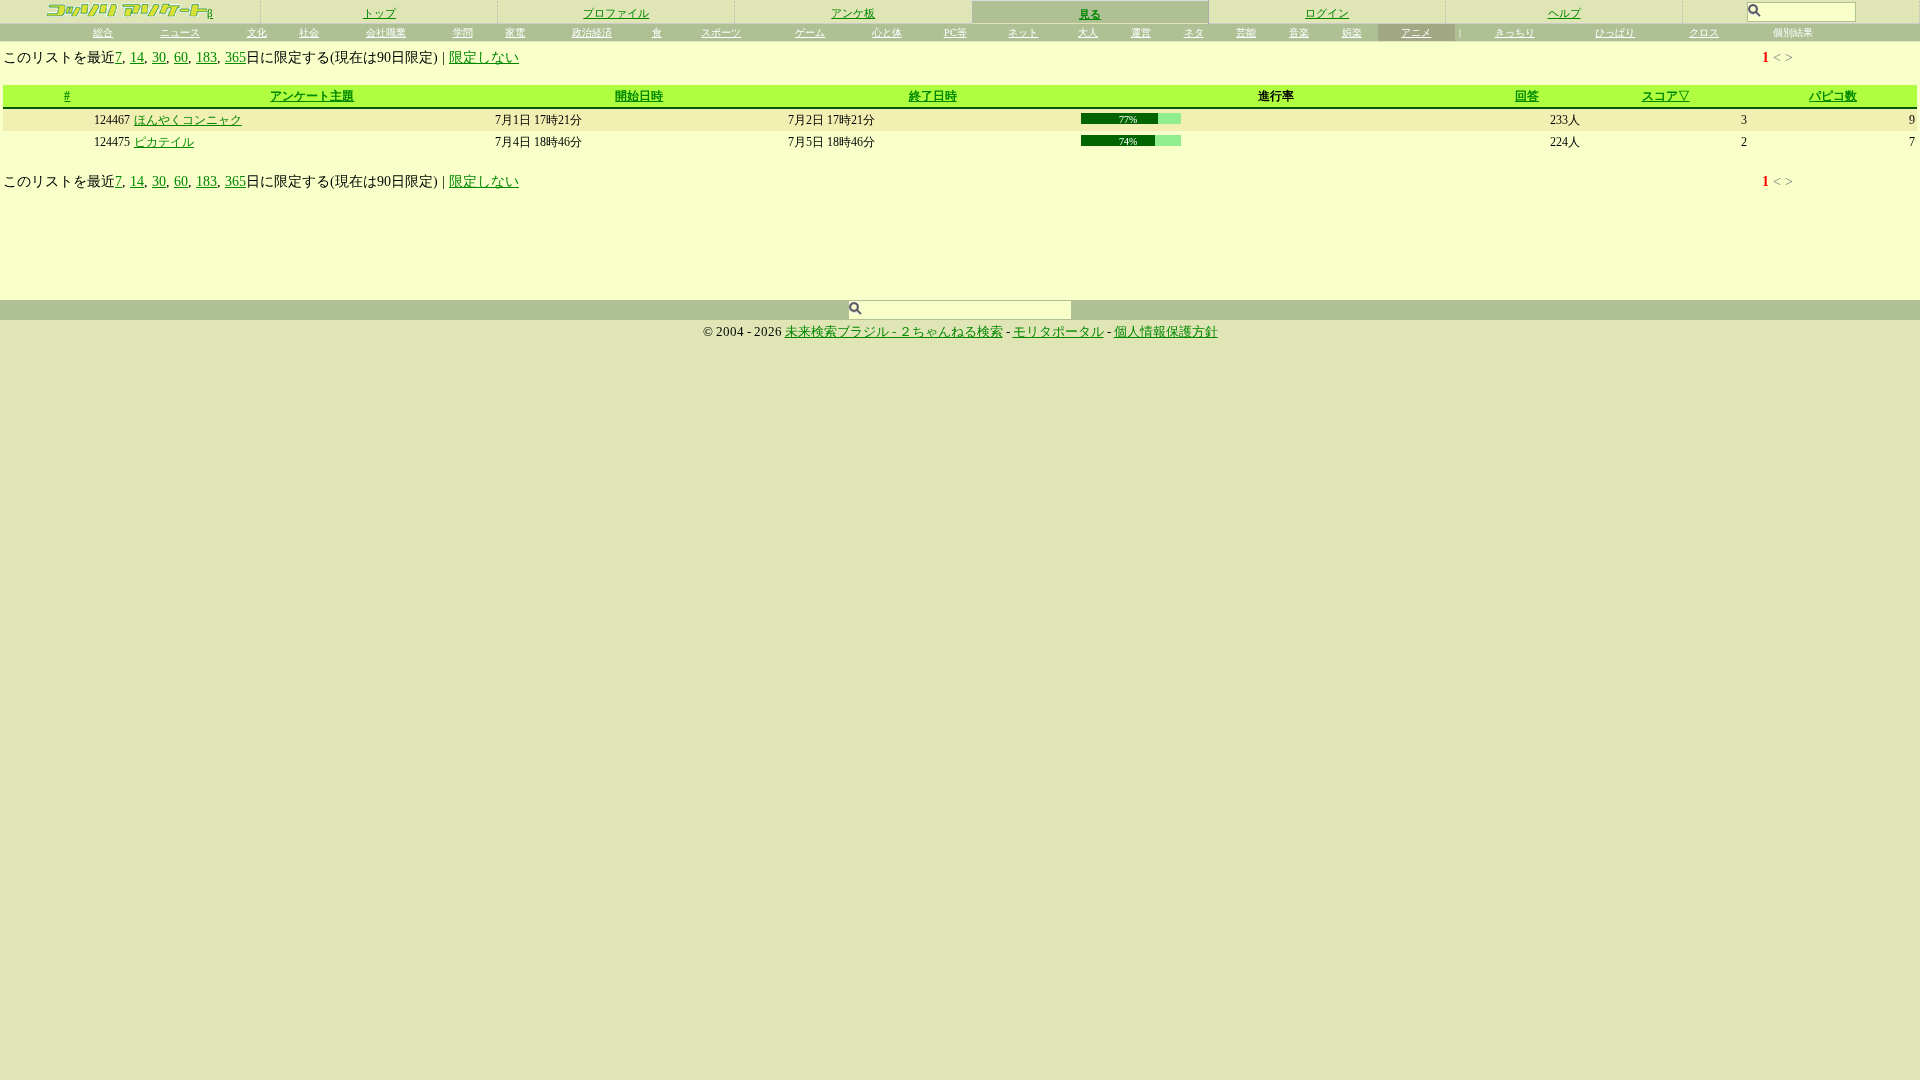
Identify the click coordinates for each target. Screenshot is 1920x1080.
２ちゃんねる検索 (951, 332)
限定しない (484, 57)
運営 (1141, 32)
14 (137, 57)
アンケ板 (853, 13)
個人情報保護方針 (1166, 332)
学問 (463, 32)
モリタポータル (1058, 332)
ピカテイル (164, 142)
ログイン (1327, 13)
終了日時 (933, 96)
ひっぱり (1615, 32)
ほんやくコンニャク (188, 120)
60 (181, 57)
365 (235, 57)
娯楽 (1352, 32)
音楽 (1299, 32)
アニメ (1416, 32)
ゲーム (810, 32)
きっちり (1515, 32)
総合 (103, 32)
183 (206, 57)
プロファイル (616, 13)
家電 (515, 32)
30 (159, 57)
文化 (257, 32)
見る (1090, 14)
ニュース (180, 32)
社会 (309, 32)
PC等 (955, 32)
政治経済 (592, 32)
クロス (1704, 32)
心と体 (887, 32)
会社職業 (386, 32)
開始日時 (639, 96)
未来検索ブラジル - (842, 332)
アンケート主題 (312, 96)
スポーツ (721, 32)
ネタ (1194, 32)
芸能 (1246, 32)
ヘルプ (1564, 13)
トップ (379, 13)
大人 (1088, 32)
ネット (1023, 32)
